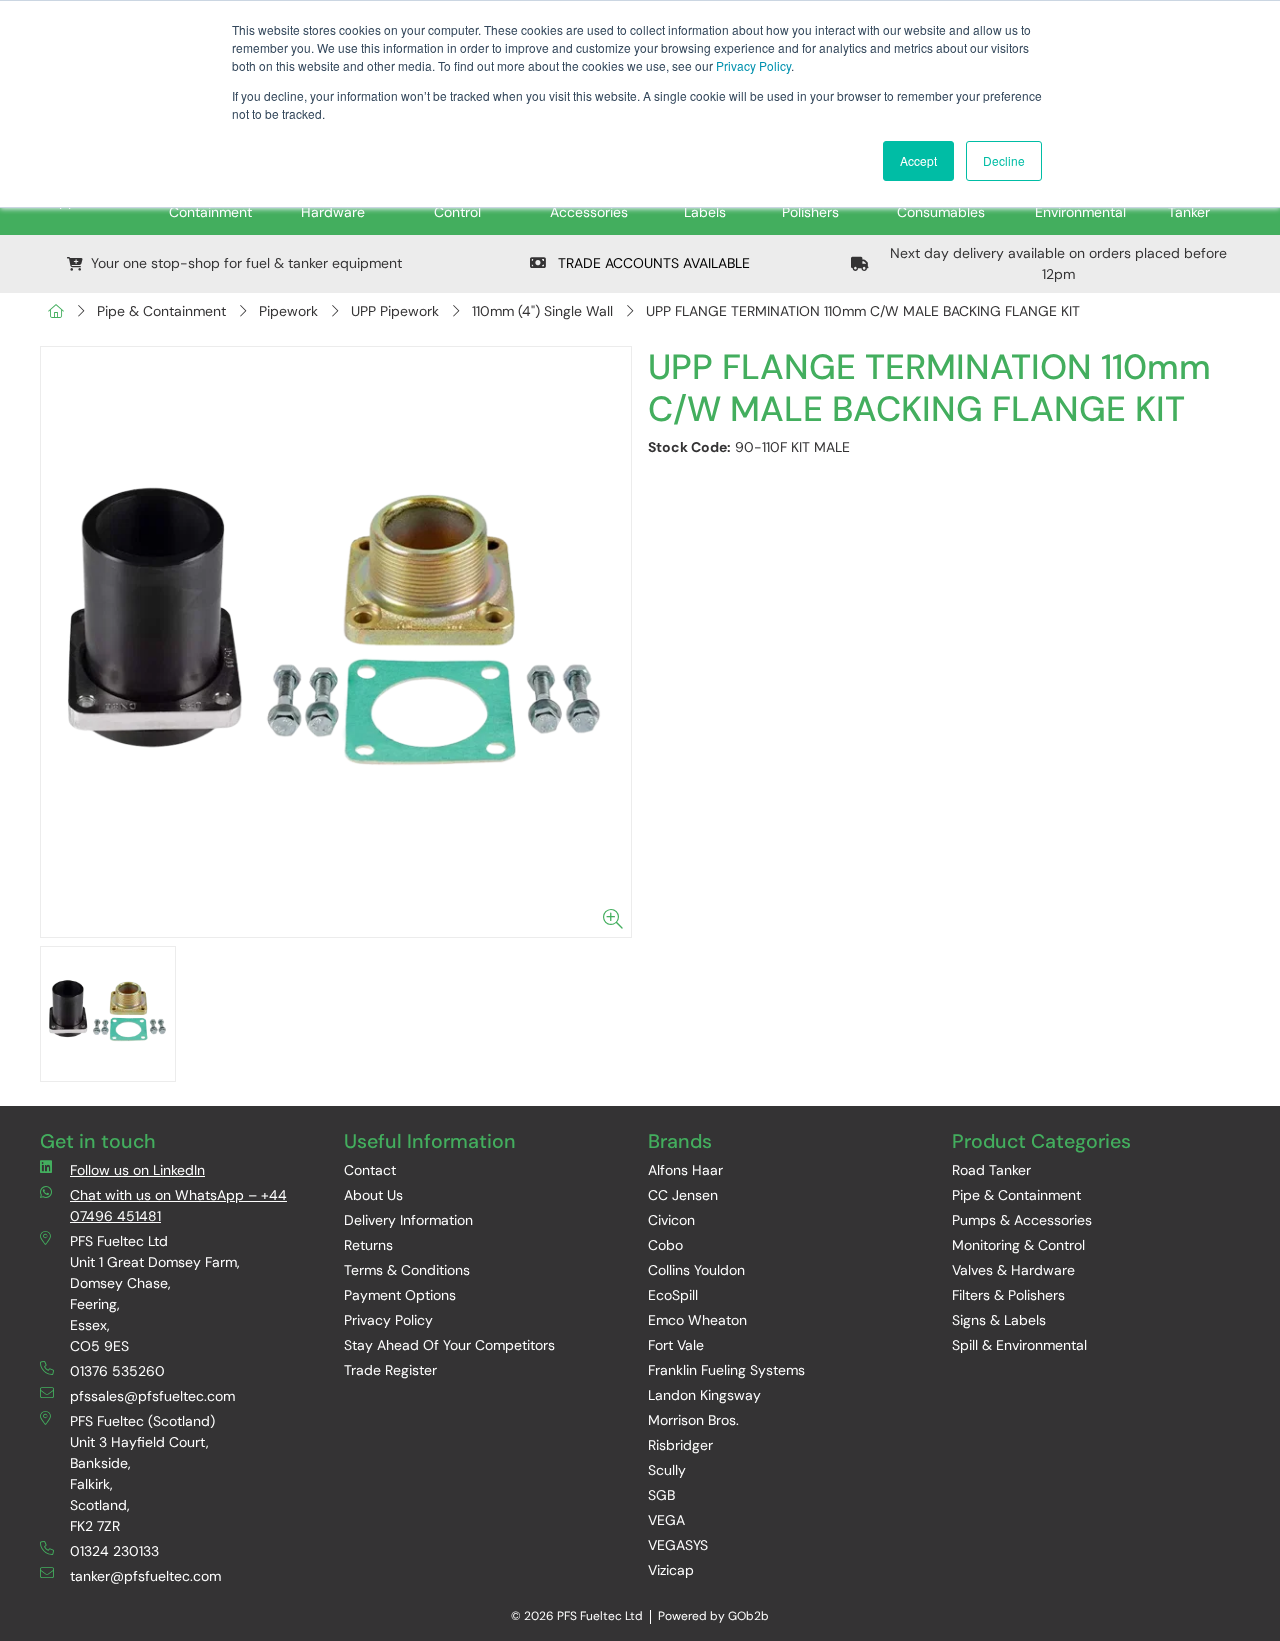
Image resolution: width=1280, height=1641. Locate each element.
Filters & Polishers (1008, 1295)
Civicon (671, 1220)
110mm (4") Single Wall (542, 311)
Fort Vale (676, 1345)
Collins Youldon (696, 1270)
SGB (661, 1495)
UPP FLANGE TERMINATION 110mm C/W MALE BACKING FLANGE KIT (863, 311)
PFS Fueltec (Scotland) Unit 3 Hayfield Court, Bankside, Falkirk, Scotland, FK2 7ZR (142, 1473)
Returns (368, 1245)
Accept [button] (918, 160)
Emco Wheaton (697, 1320)
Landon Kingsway (704, 1395)
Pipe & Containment (161, 311)
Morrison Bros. (693, 1420)
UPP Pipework (395, 311)
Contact (370, 1170)
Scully (667, 1470)
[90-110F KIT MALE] (336, 642)
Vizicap (671, 1570)
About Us (373, 1195)
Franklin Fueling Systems (726, 1370)
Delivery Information (408, 1220)
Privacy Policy (753, 65)
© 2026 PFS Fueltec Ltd (577, 1616)
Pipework (288, 311)
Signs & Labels (999, 1320)
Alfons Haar (685, 1170)
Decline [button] (1004, 160)
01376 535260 (117, 1371)
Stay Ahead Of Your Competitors (449, 1345)
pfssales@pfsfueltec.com (152, 1396)
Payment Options (400, 1295)
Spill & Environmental (1019, 1345)
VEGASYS (678, 1545)
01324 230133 (114, 1551)
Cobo (665, 1245)
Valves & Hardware (1013, 1270)
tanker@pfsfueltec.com (145, 1576)
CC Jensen (683, 1195)
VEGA (666, 1520)
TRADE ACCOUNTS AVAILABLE (652, 263)
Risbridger (680, 1445)
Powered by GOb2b (713, 1616)
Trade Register (390, 1370)
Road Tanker (991, 1170)
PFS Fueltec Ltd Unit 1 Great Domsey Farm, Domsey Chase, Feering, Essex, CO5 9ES (155, 1293)
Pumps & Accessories (1022, 1220)
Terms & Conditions (407, 1270)
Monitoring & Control (1018, 1245)
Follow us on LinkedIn (137, 1170)
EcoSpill (673, 1295)
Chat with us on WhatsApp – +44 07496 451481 (178, 1205)
